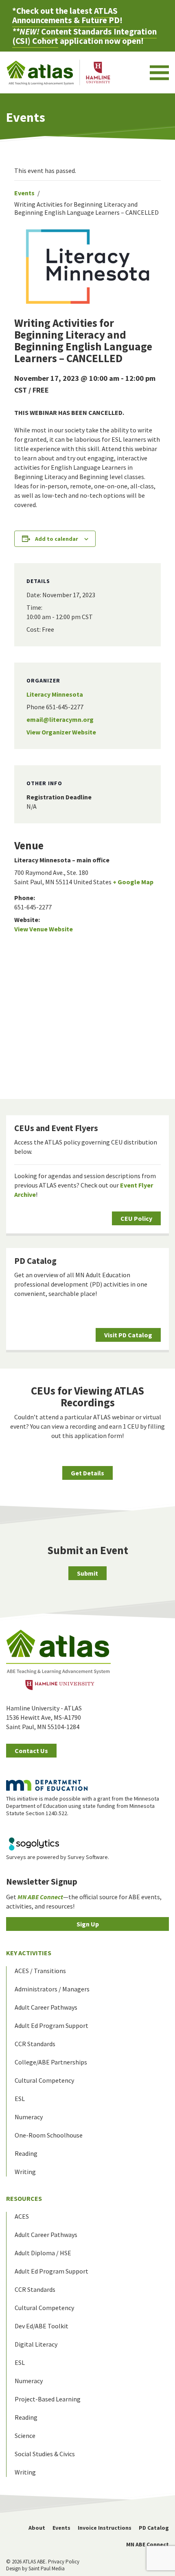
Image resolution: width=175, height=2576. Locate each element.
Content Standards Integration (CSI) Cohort (84, 36)
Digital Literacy (36, 2344)
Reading (26, 2153)
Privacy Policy (64, 2562)
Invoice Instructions (105, 2528)
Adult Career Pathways (46, 2007)
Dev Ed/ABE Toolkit (42, 2326)
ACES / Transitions (40, 1971)
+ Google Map (133, 882)
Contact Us (31, 1751)
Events (24, 193)
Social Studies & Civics (45, 2454)
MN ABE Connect (148, 2544)
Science (25, 2436)
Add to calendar (57, 539)
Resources (24, 2198)
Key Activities (29, 1953)
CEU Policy (136, 1218)
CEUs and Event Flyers (56, 1128)
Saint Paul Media (47, 2568)
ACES (22, 2216)
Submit (87, 1573)
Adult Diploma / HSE (43, 2253)
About (37, 2528)
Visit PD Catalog (128, 1335)
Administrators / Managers (52, 1989)
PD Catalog (35, 1261)
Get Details (87, 1473)
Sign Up (88, 1924)
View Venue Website (44, 929)
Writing (25, 2172)
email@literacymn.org (60, 719)
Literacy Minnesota (55, 694)
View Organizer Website (61, 732)
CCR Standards (35, 2044)
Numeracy (29, 2117)
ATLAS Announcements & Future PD (66, 15)
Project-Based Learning (48, 2399)
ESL (20, 2099)
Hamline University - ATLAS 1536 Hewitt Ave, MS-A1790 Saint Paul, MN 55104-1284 (44, 1717)
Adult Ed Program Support (51, 2025)
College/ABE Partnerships (51, 2062)
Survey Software (88, 1857)
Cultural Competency (44, 2080)
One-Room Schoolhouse (49, 2135)
